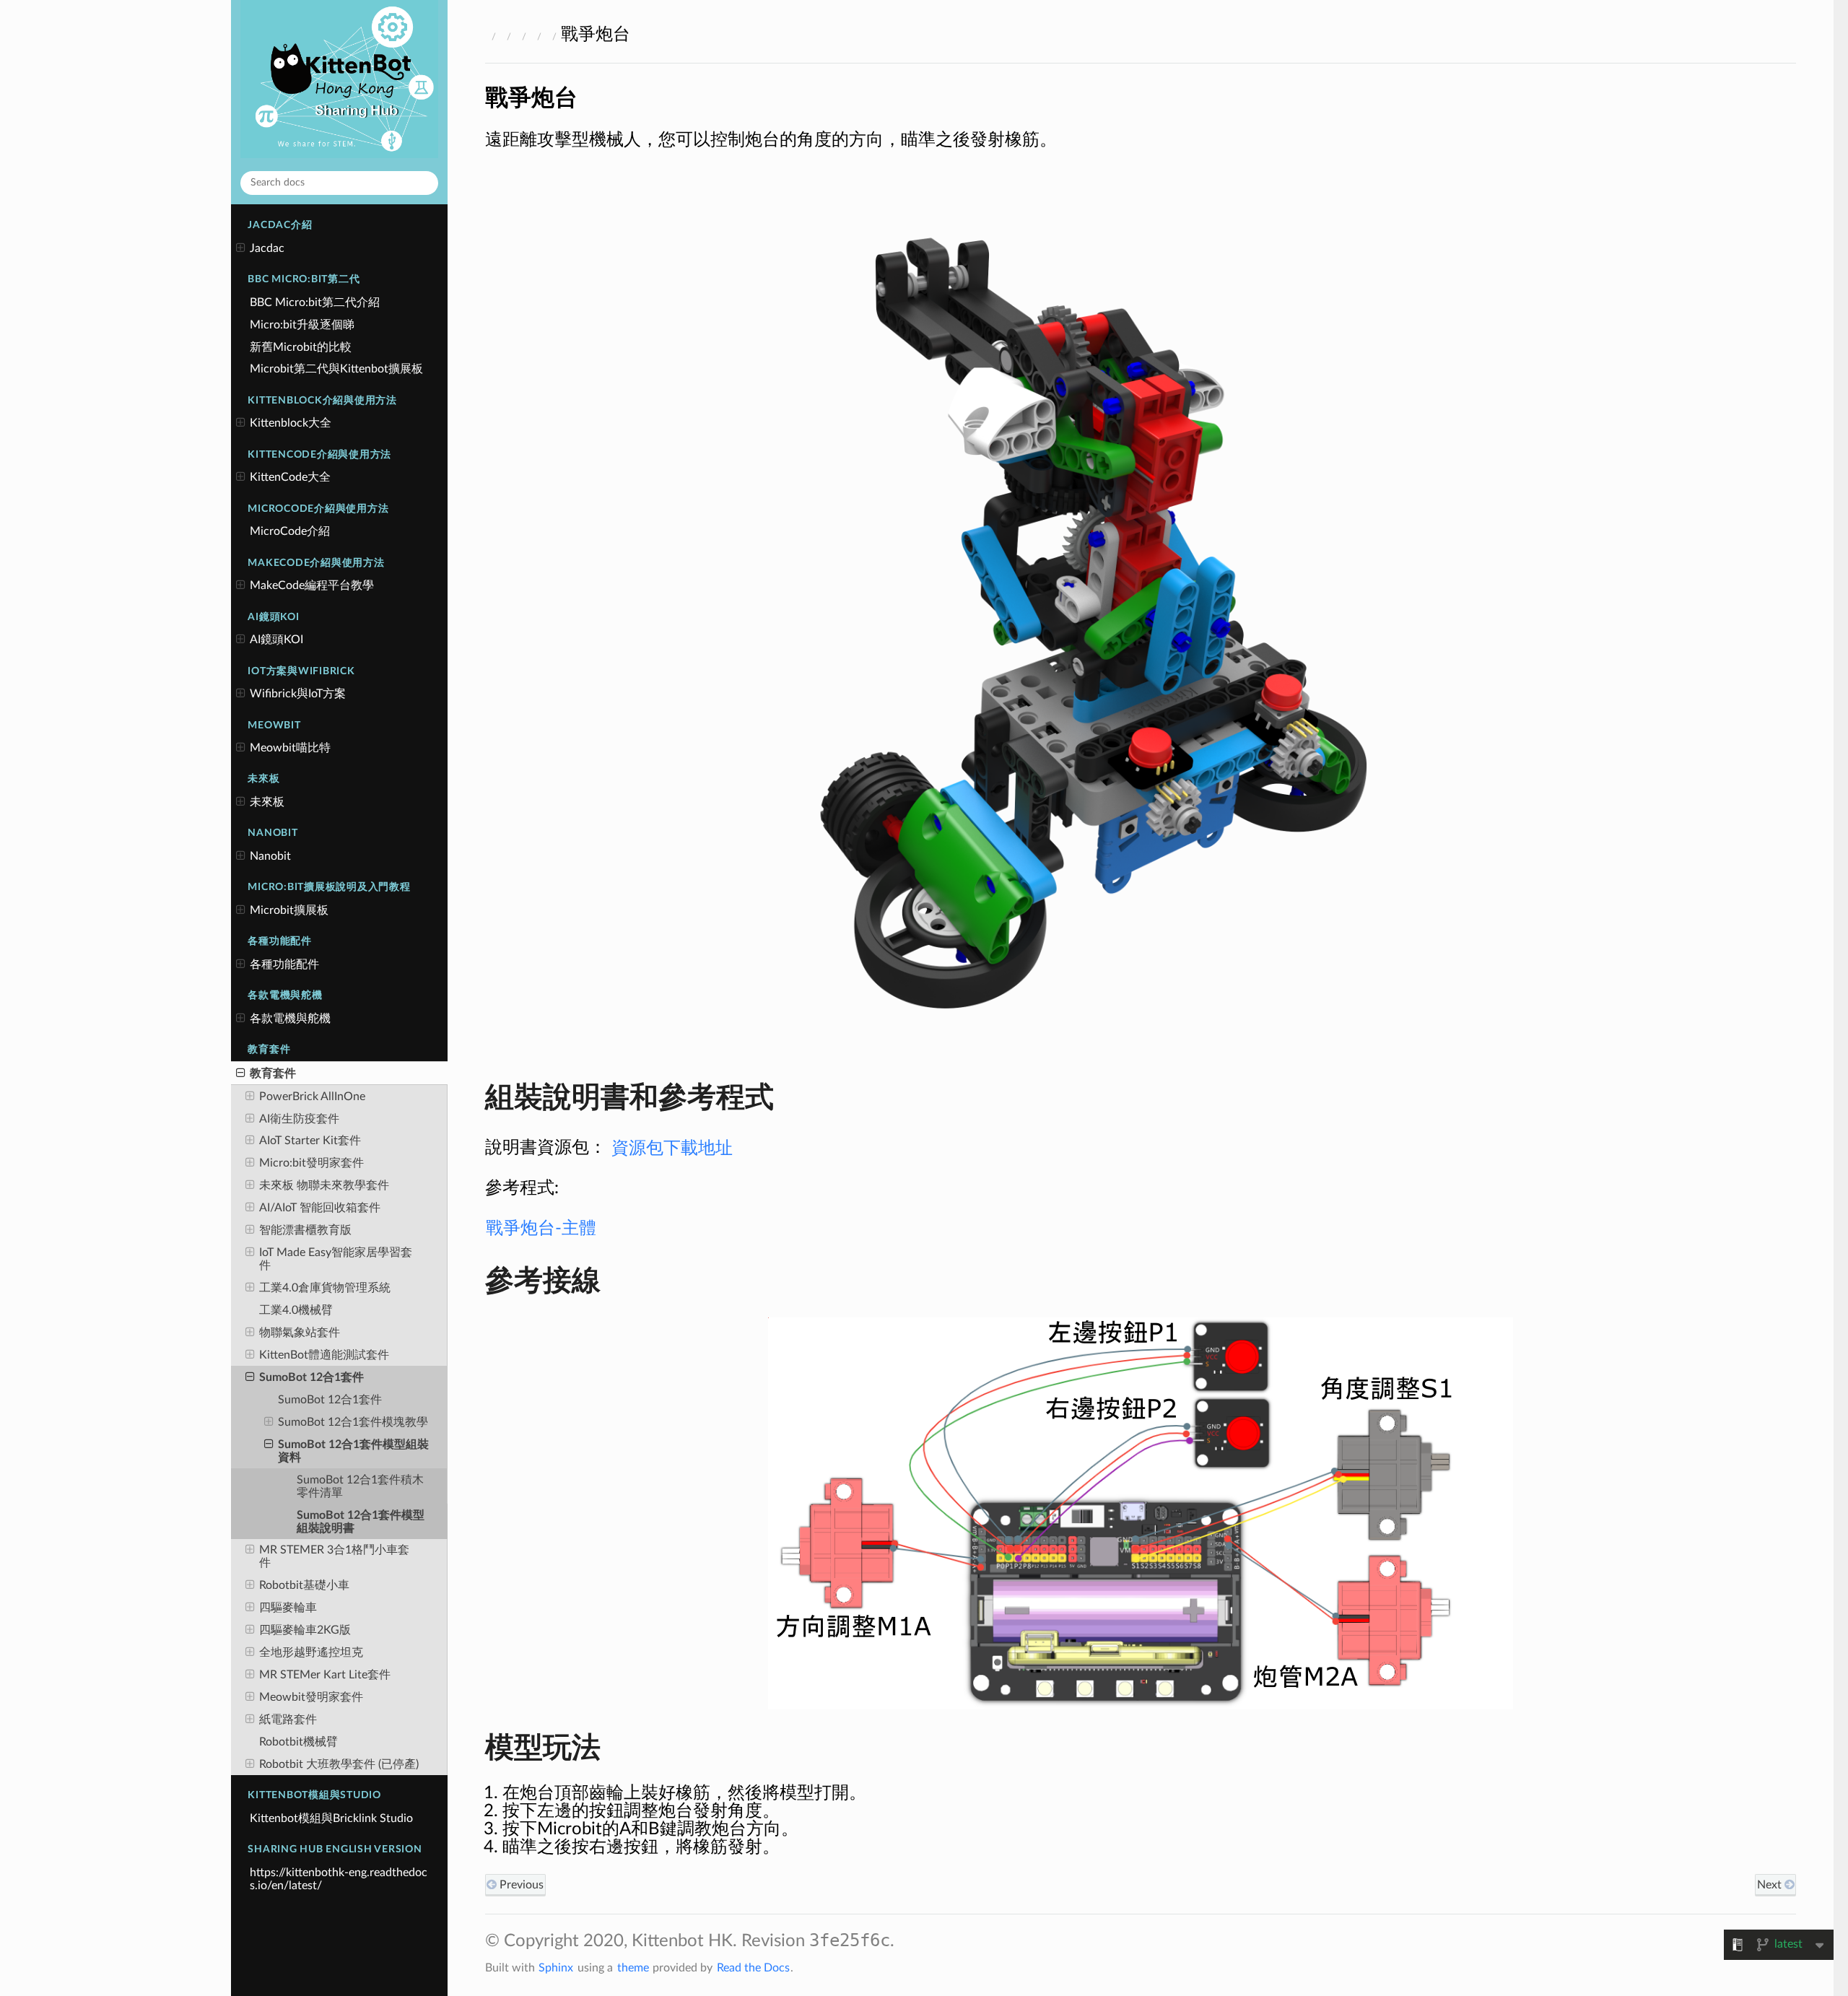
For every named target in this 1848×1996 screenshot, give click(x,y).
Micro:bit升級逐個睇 (302, 325)
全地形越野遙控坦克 (311, 1652)
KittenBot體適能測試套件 (324, 1355)
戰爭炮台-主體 (541, 1229)
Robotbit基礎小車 (304, 1585)
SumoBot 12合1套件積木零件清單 (360, 1486)
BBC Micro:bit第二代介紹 (315, 302)
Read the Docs (753, 1968)
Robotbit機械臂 (298, 1742)
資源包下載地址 (672, 1148)
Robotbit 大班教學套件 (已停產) (339, 1764)
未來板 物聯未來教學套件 (324, 1185)
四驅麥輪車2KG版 (305, 1630)
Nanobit (270, 856)
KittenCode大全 (290, 477)
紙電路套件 (288, 1720)
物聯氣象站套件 (300, 1333)
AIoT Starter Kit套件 (310, 1141)
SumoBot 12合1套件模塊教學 (353, 1422)
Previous (520, 1885)
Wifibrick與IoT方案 (298, 694)
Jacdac (267, 248)
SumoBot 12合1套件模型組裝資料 (353, 1451)
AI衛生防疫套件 (299, 1119)
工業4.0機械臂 (296, 1310)
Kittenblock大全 (291, 423)
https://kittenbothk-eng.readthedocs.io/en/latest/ (339, 1879)
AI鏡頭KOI (276, 640)
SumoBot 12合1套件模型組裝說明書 (361, 1522)
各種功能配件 (284, 964)
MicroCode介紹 (290, 531)
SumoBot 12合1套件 (311, 1377)
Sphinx (556, 1968)
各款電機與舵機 (290, 1019)
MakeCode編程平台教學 (312, 585)
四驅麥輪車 (288, 1608)
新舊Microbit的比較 (301, 347)
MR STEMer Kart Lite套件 (325, 1675)
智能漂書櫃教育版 (305, 1230)
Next (1771, 1885)
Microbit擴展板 (289, 910)
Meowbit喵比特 (290, 748)
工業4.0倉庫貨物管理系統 (325, 1288)
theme (633, 1968)
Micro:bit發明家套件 (311, 1163)
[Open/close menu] (241, 248)
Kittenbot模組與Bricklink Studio (331, 1818)
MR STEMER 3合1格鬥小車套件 (334, 1556)
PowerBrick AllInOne (312, 1097)
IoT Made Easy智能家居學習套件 (336, 1259)
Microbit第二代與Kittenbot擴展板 (336, 369)
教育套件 (273, 1073)
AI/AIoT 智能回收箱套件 (320, 1208)
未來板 (267, 802)
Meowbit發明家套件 (311, 1697)
